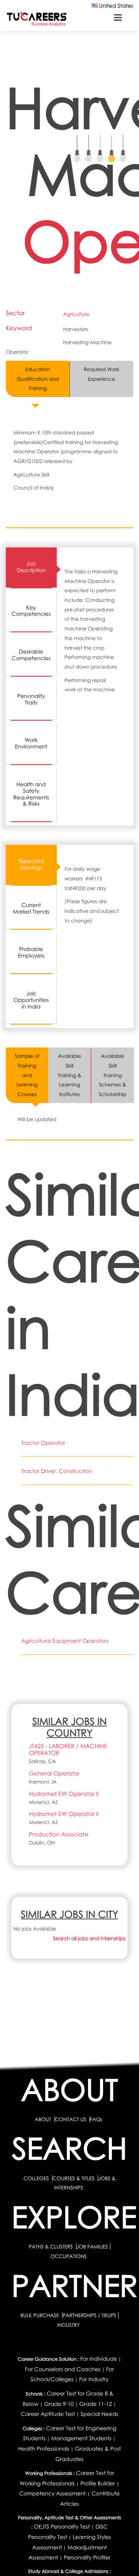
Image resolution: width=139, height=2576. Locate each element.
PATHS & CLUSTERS (51, 2247)
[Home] (37, 19)
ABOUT (43, 2119)
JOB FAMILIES (92, 2247)
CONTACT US (70, 2119)
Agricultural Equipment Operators (65, 1641)
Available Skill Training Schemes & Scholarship (113, 1075)
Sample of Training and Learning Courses (27, 1075)
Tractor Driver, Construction (57, 1471)
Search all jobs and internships (89, 1938)
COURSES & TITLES (74, 2178)
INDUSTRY (68, 2325)
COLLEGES (36, 2178)
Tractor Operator (43, 1443)
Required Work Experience (102, 374)
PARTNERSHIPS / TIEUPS (89, 2315)
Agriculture (76, 314)
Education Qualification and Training (37, 379)
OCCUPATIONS (68, 2256)
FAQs (96, 2119)
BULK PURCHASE (40, 2315)
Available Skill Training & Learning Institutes (69, 1075)
